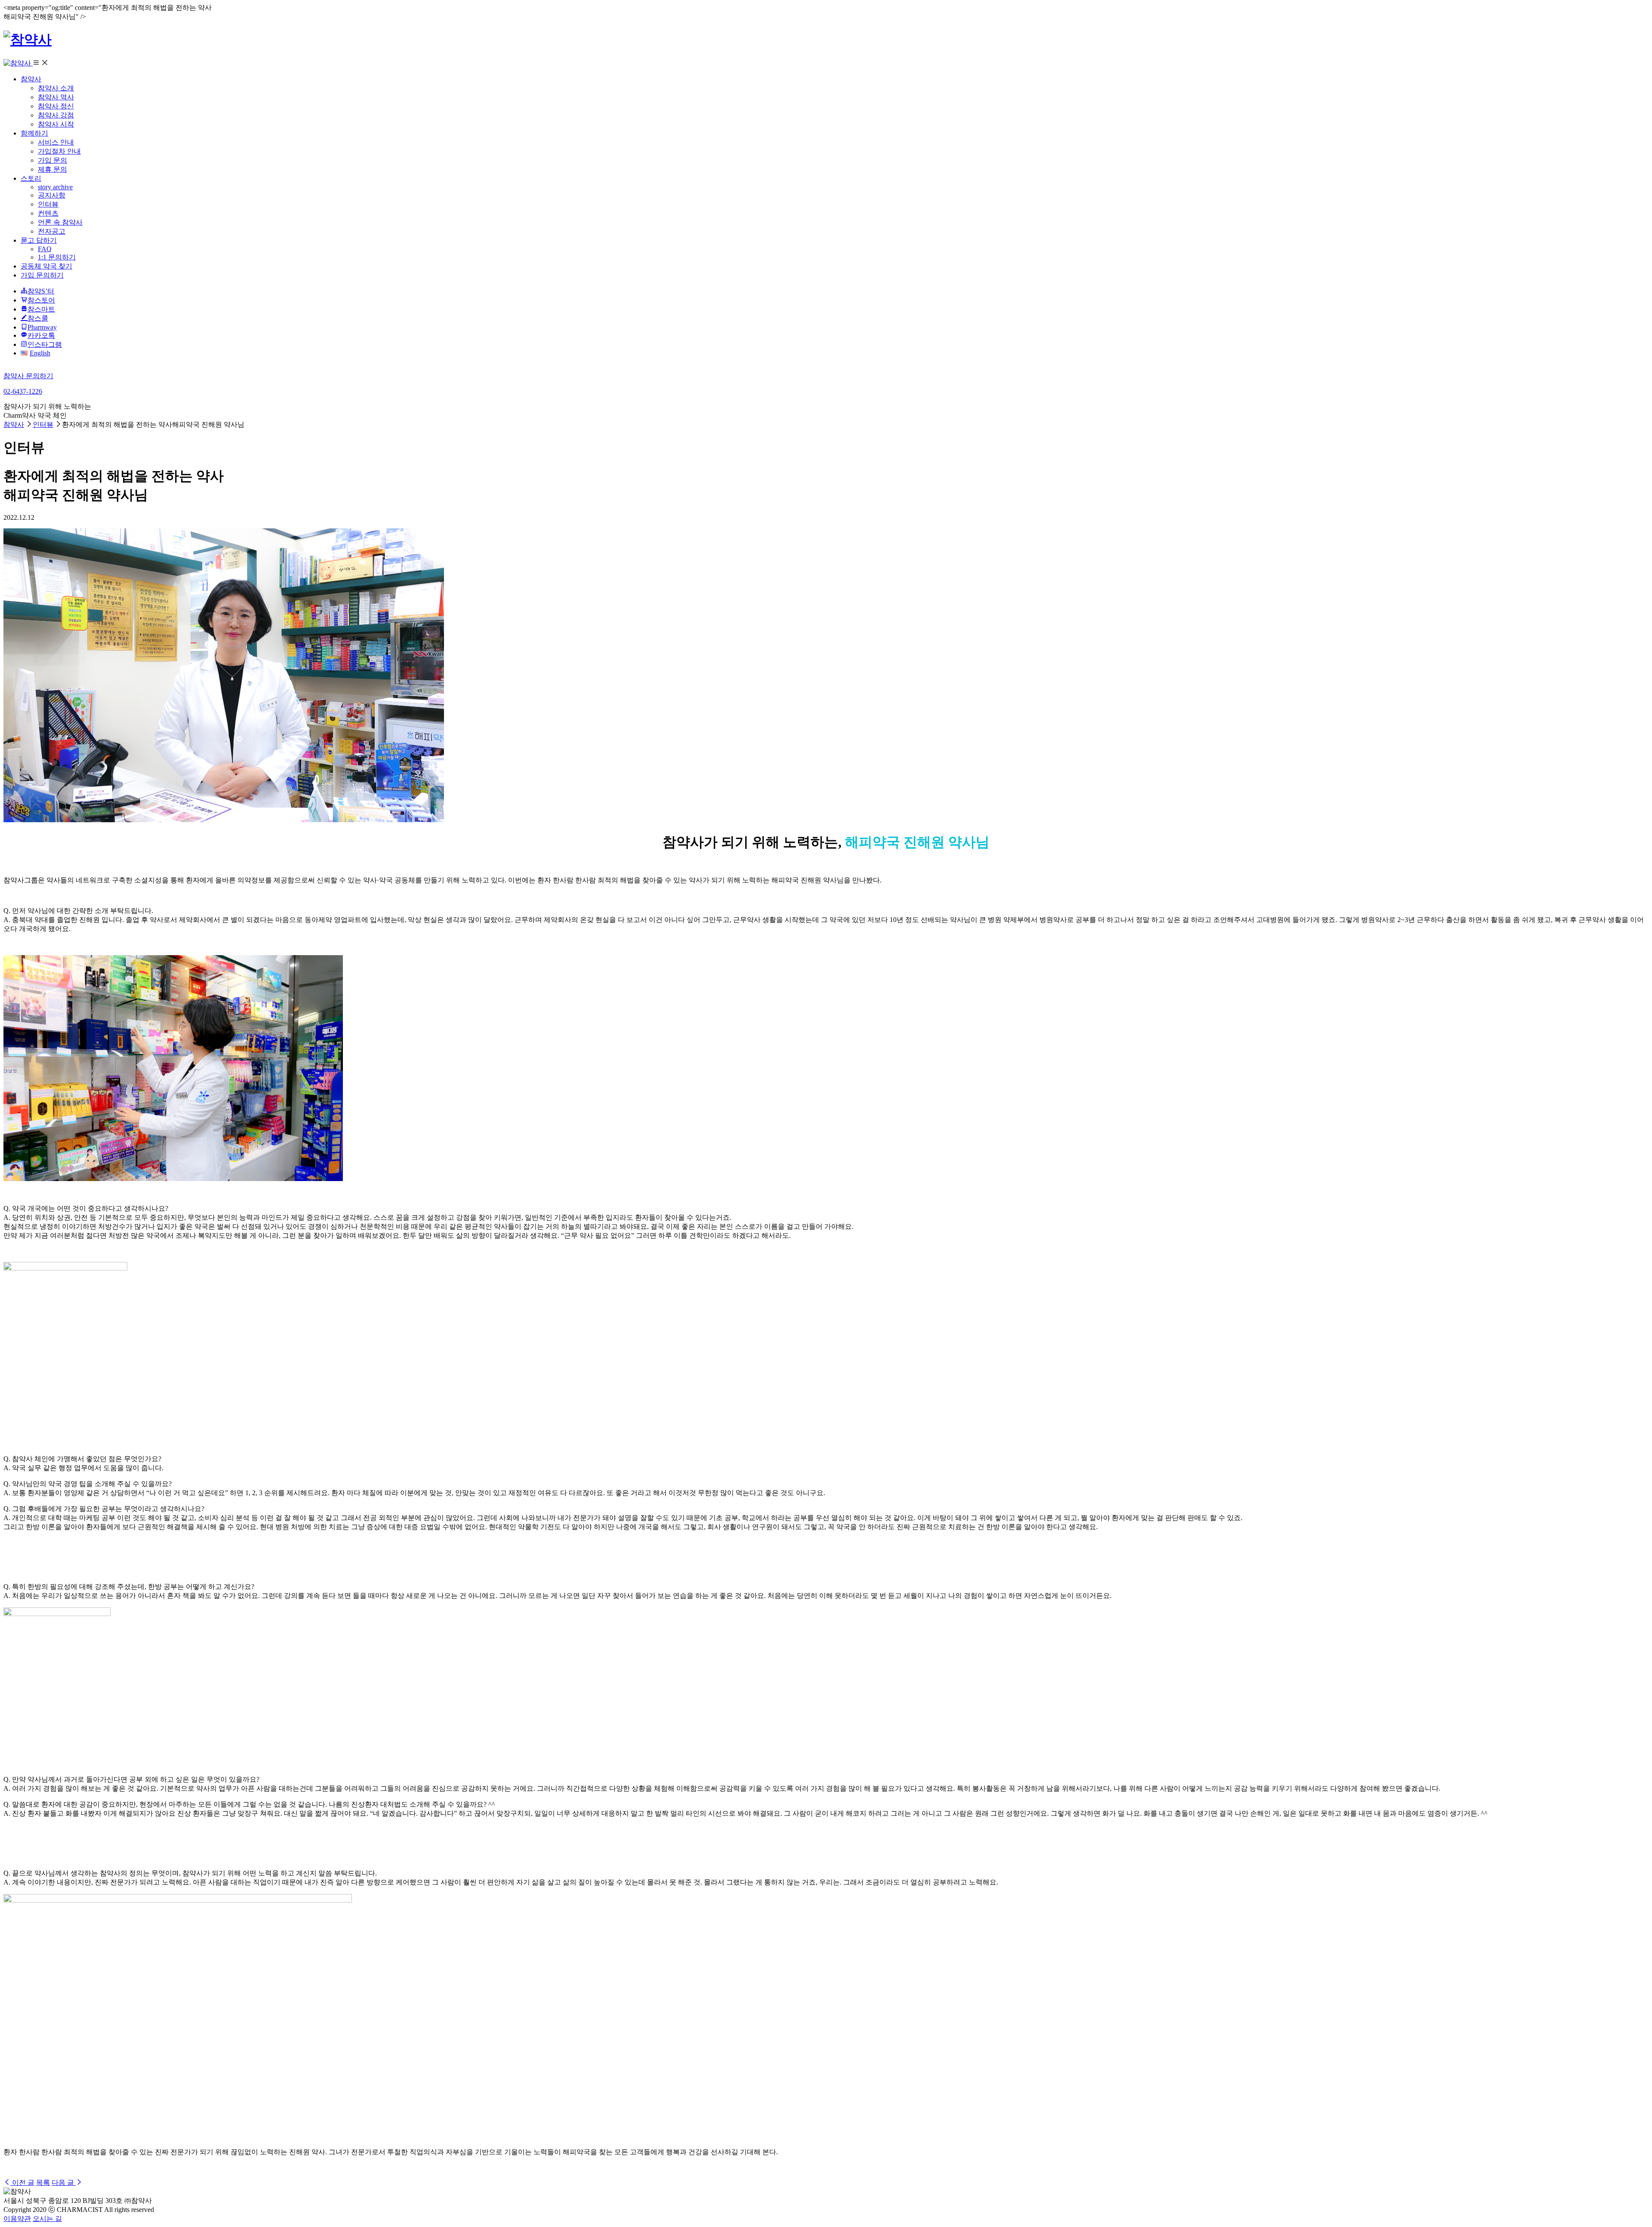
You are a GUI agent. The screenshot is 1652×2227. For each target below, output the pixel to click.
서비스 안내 (56, 142)
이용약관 (17, 2219)
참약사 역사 (56, 97)
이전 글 (22, 2182)
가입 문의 (52, 160)
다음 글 (64, 2182)
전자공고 (52, 231)
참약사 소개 (56, 88)
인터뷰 (48, 204)
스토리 (31, 178)
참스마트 (41, 309)
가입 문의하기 (42, 275)
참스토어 (41, 300)
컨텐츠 (48, 213)
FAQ (45, 249)
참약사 (31, 79)
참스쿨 (38, 318)
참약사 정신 (56, 106)
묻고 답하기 (39, 240)
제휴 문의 (52, 169)
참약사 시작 (56, 124)
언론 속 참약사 (60, 222)
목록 (43, 2182)
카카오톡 (41, 335)
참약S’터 (41, 291)
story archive (55, 187)
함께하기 (34, 133)
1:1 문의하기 (57, 257)
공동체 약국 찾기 (46, 266)
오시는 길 (47, 2219)
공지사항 (52, 195)
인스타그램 (45, 344)
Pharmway (42, 327)
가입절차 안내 (59, 151)
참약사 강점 (56, 115)
